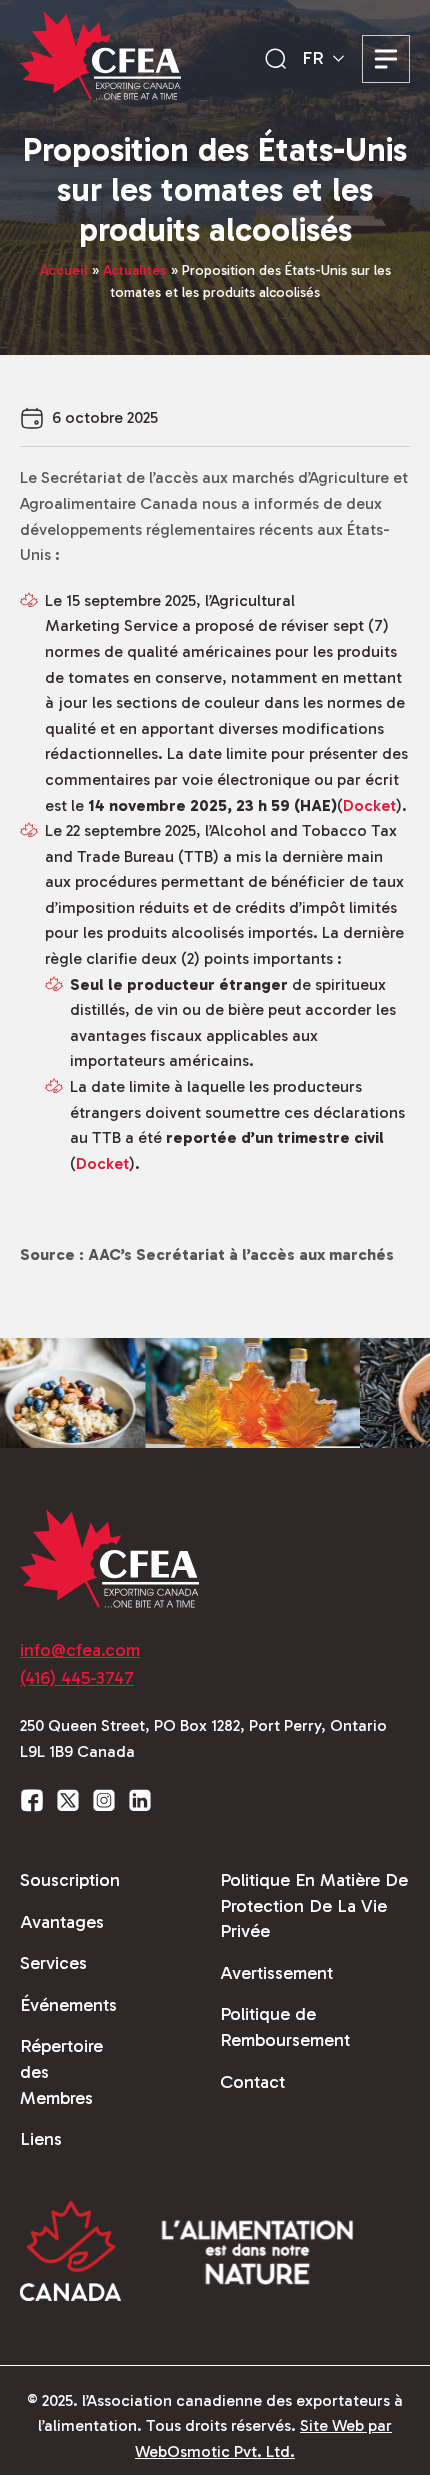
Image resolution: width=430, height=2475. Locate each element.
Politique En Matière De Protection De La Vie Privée (314, 1905)
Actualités (135, 270)
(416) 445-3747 (77, 1678)
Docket (369, 805)
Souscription (70, 1880)
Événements (68, 2005)
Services (53, 1963)
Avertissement (276, 1973)
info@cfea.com (80, 1650)
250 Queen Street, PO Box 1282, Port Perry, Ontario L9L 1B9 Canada (203, 1738)
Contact (252, 2082)
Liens (41, 2139)
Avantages (62, 1922)
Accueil (64, 270)
